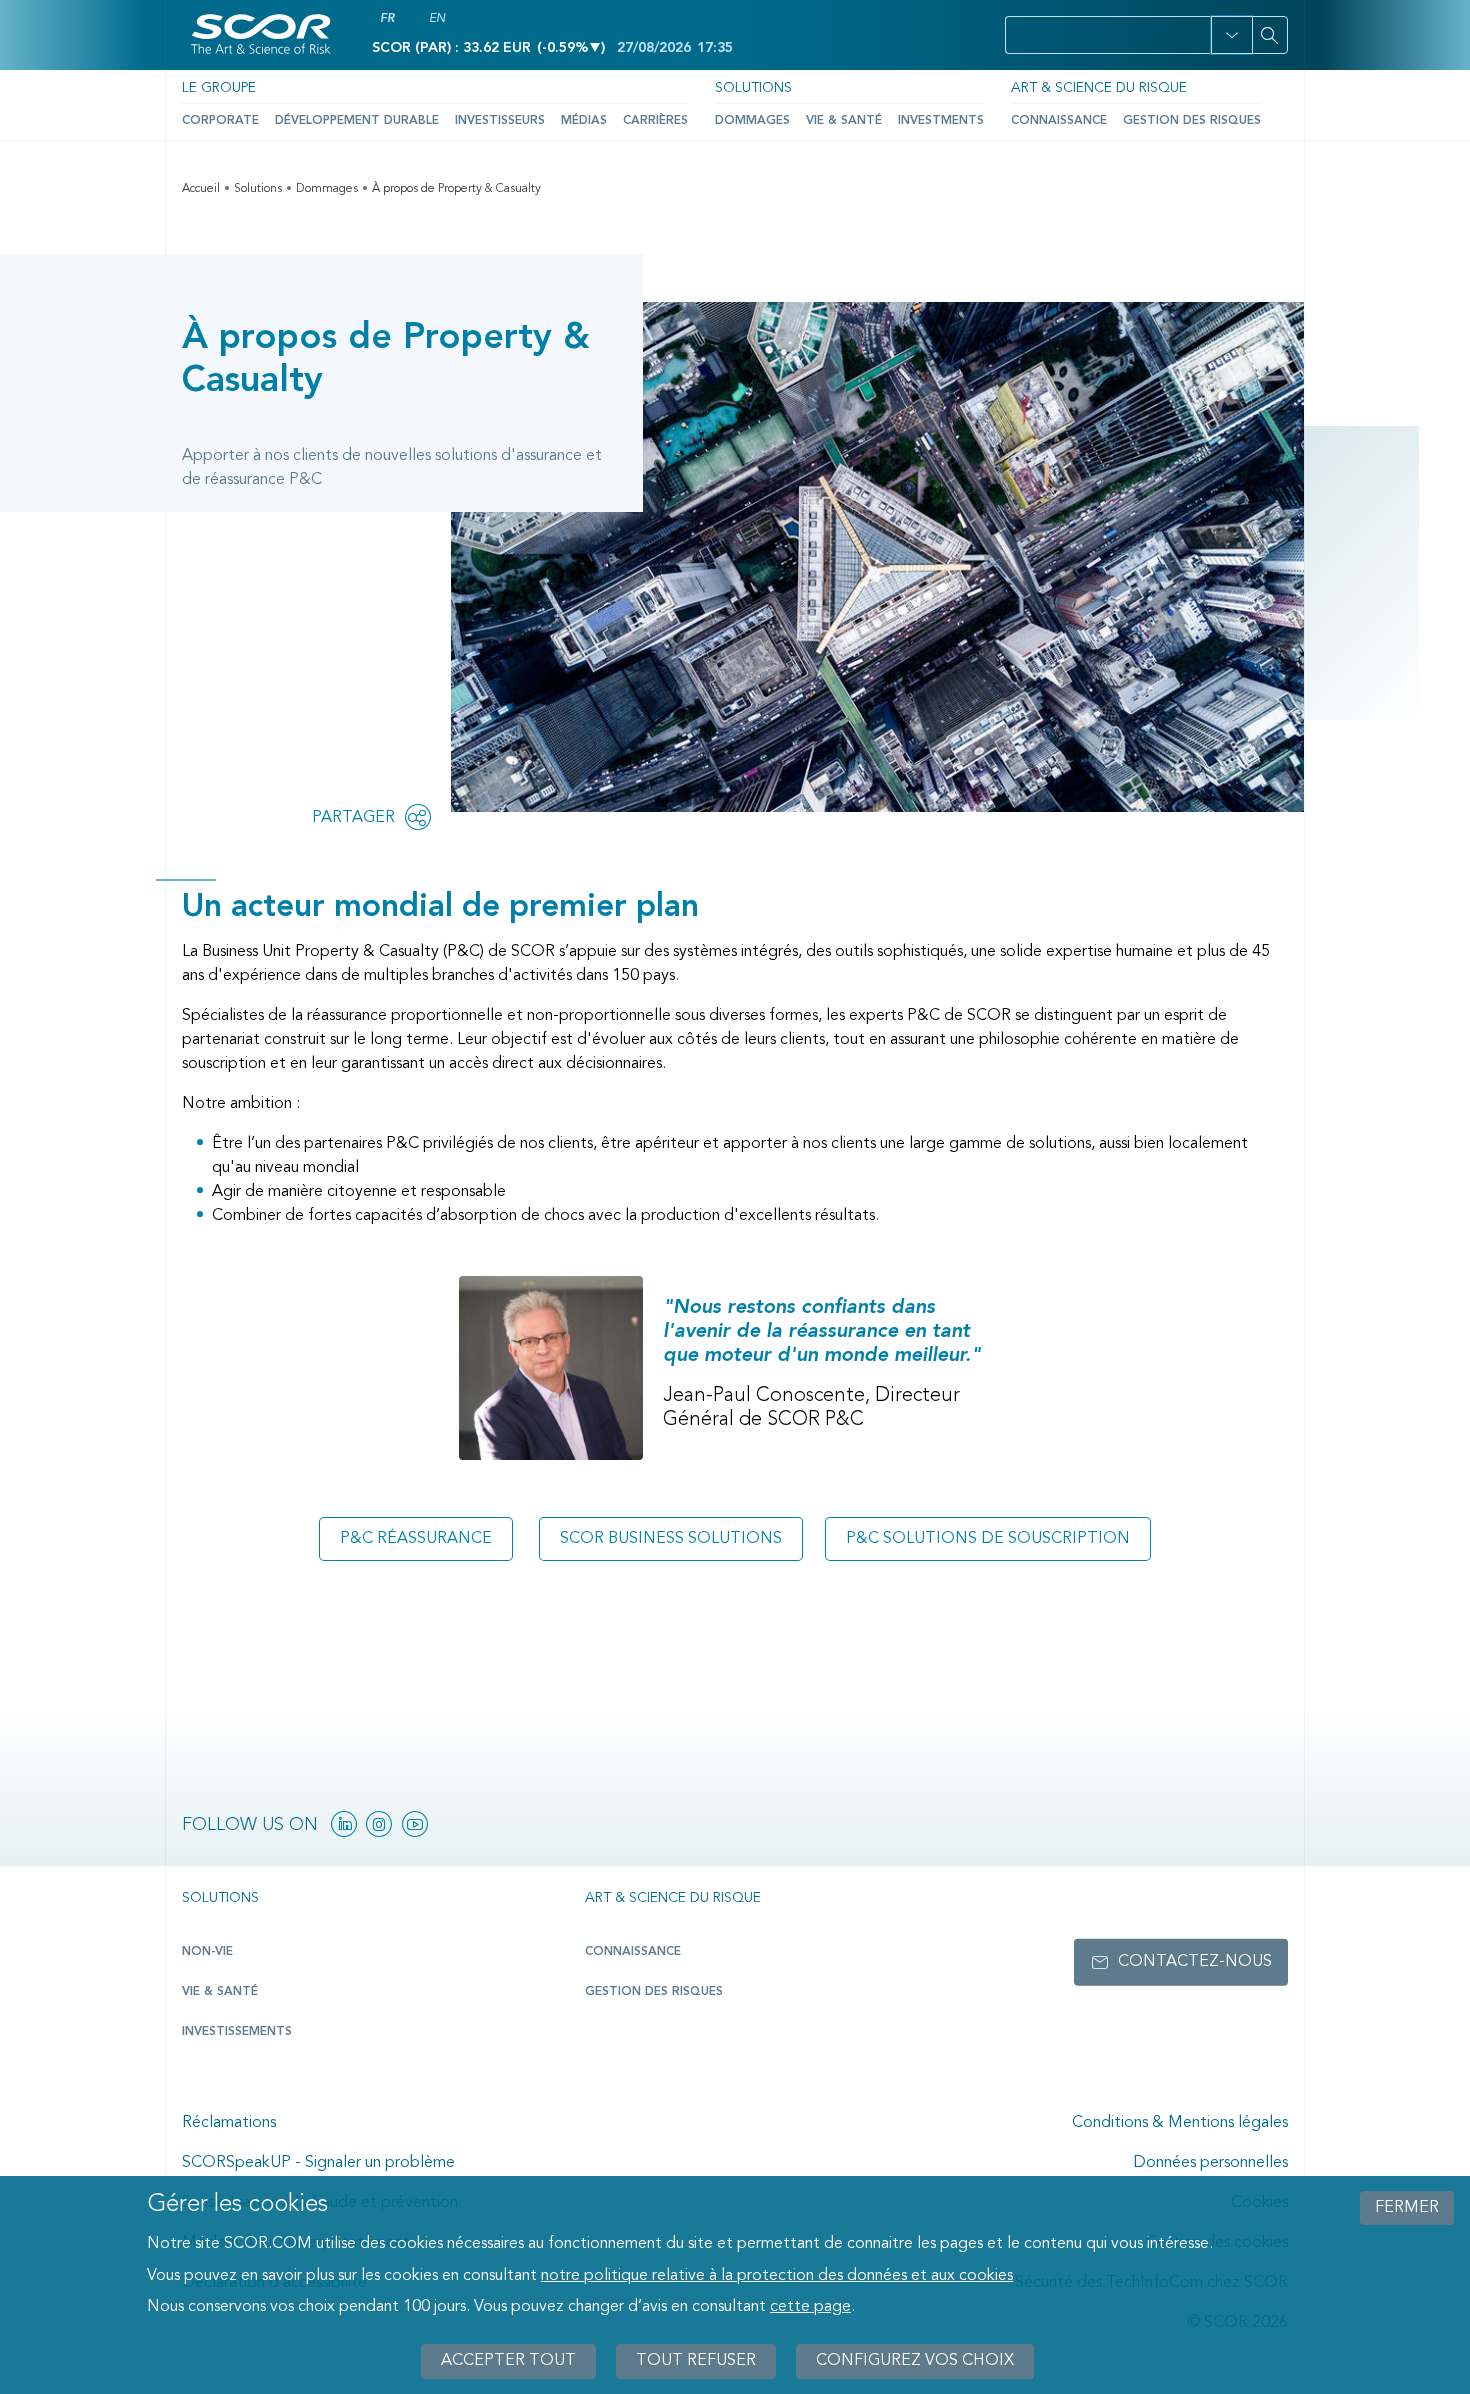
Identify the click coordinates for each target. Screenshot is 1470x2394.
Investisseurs (500, 121)
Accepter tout (508, 2361)
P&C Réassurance (416, 1539)
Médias (584, 121)
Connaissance (1059, 121)
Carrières (655, 121)
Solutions (753, 88)
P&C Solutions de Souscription (988, 1539)
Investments (941, 121)
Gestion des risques (1192, 121)
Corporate (220, 121)
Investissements (237, 2032)
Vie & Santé (844, 121)
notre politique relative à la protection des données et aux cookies (777, 2276)
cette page (810, 2308)
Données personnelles (1210, 2163)
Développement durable (357, 121)
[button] (1231, 35)
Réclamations (229, 2123)
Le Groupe (219, 88)
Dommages (752, 121)
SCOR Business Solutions (671, 1539)
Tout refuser (696, 2361)
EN (437, 19)
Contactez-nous (1195, 1962)
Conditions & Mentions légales (1180, 2123)
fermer (1407, 2208)
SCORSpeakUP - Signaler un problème (318, 2163)
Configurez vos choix (915, 2361)
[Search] (1270, 35)
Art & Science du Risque (1099, 88)
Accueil (201, 189)
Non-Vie (207, 1952)
